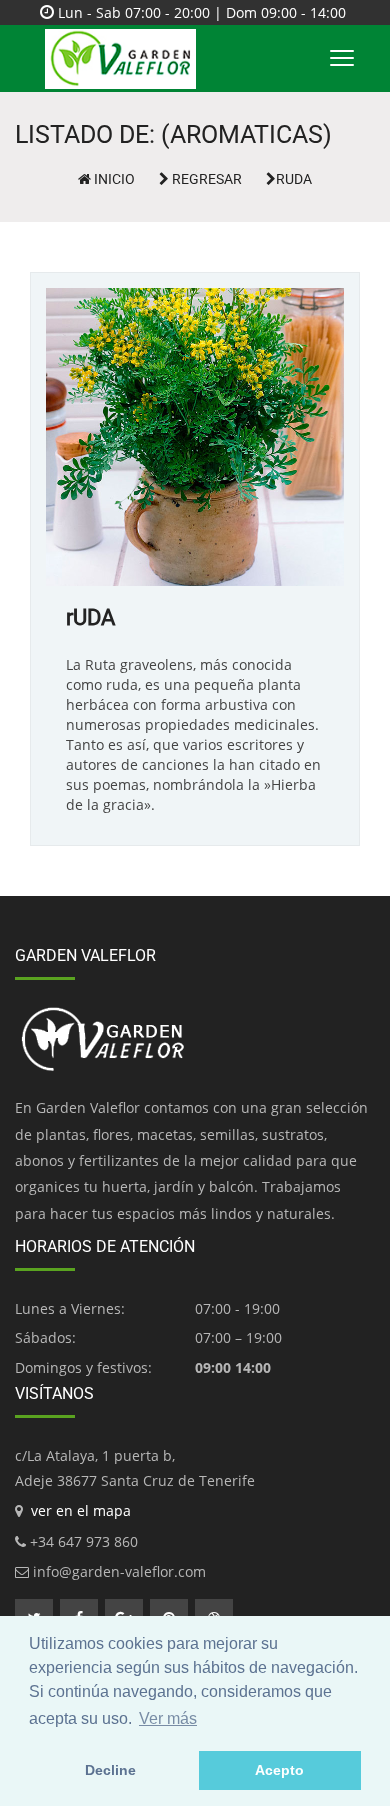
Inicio (113, 179)
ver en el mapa (81, 1510)
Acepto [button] (279, 1770)
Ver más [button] (168, 1718)
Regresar (205, 179)
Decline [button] (110, 1770)
